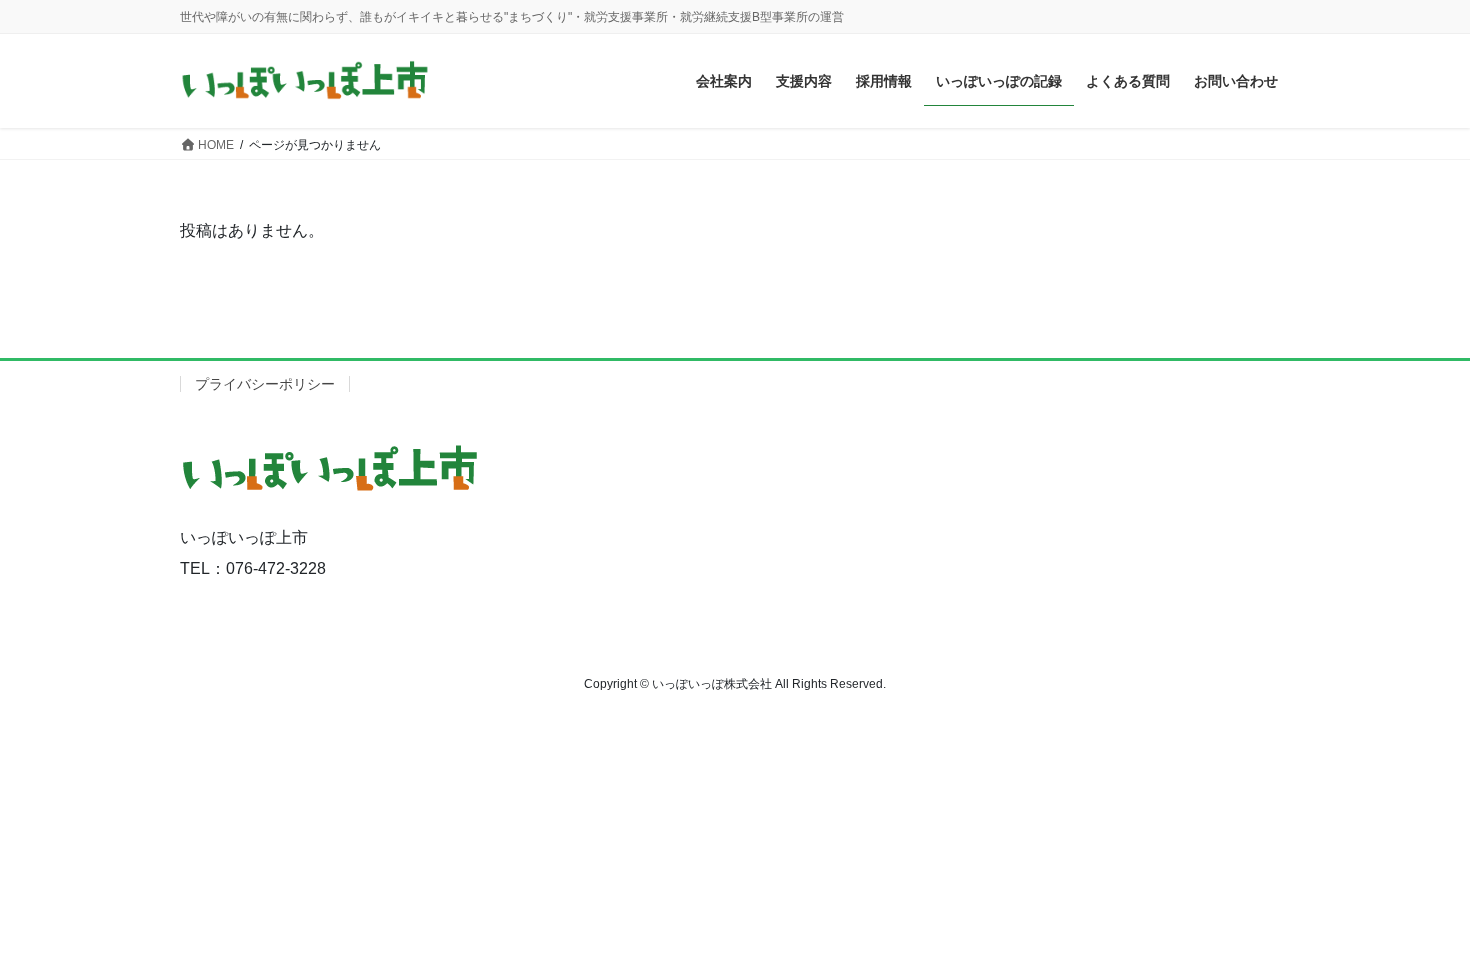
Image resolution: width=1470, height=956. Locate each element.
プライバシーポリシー (265, 384)
